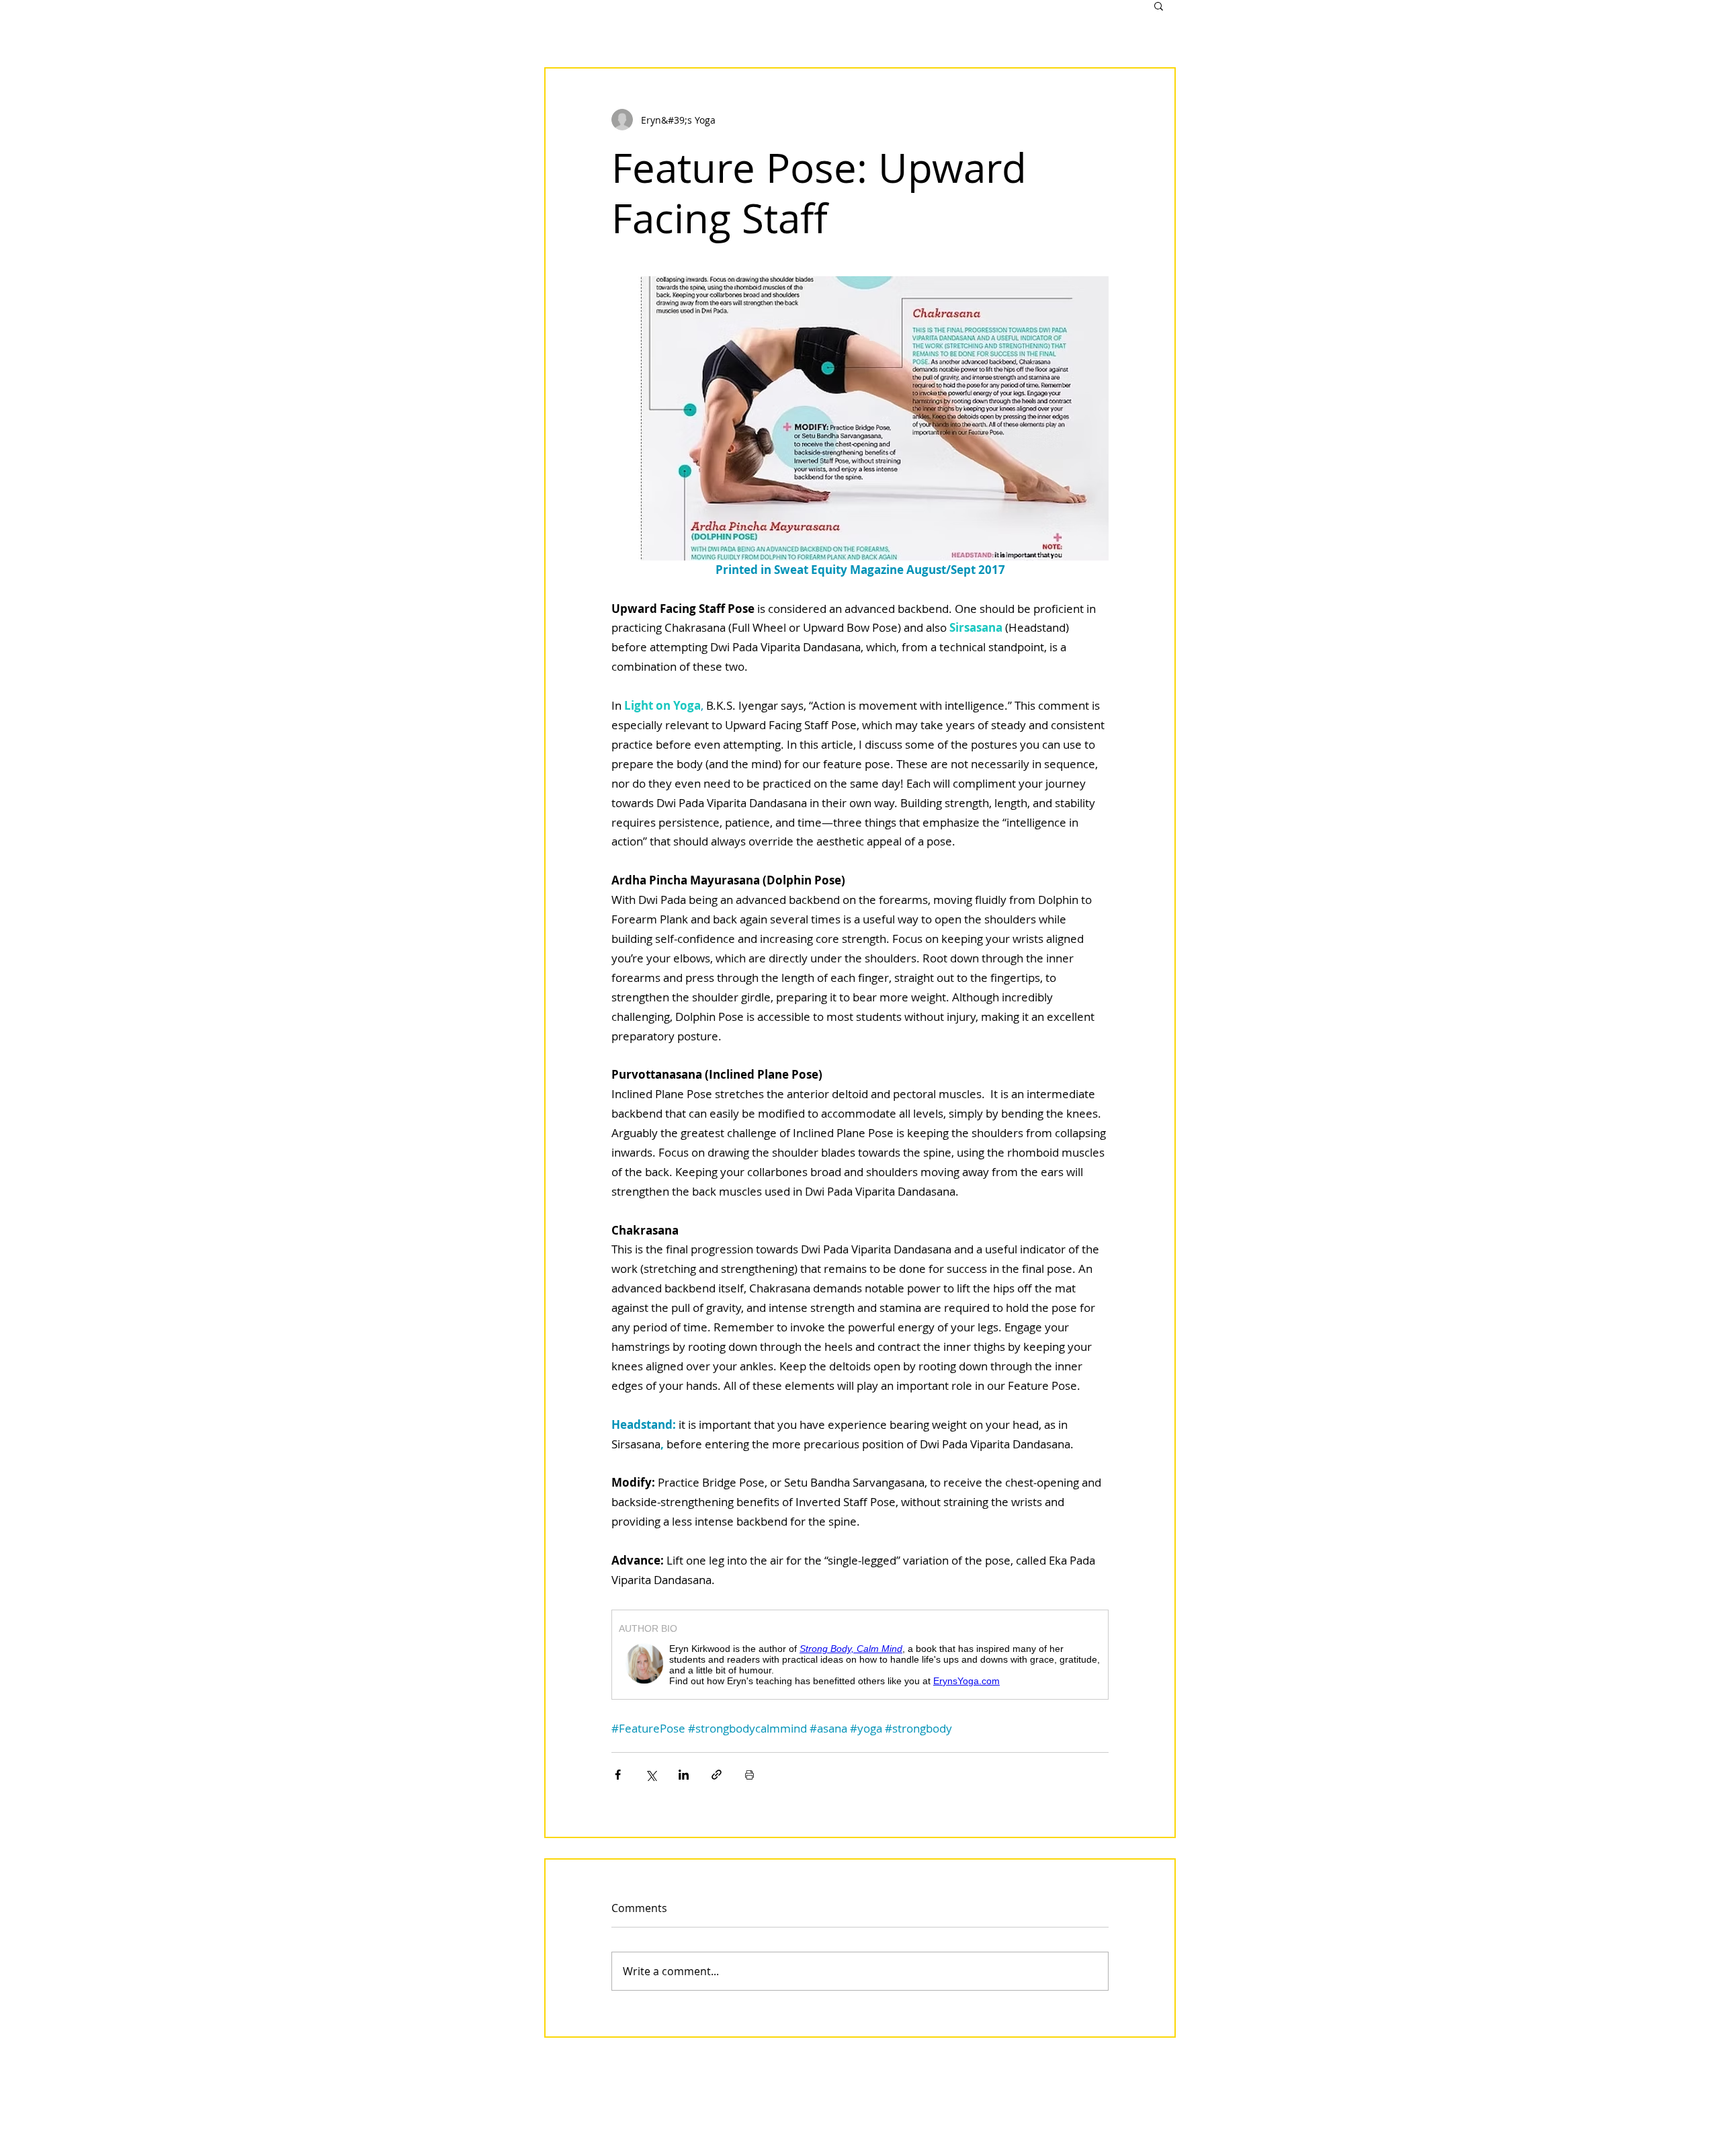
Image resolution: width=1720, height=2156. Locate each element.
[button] (1159, 5)
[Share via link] (717, 1775)
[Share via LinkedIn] (684, 1775)
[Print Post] (749, 1775)
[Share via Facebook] (618, 1775)
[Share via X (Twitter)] (651, 1775)
